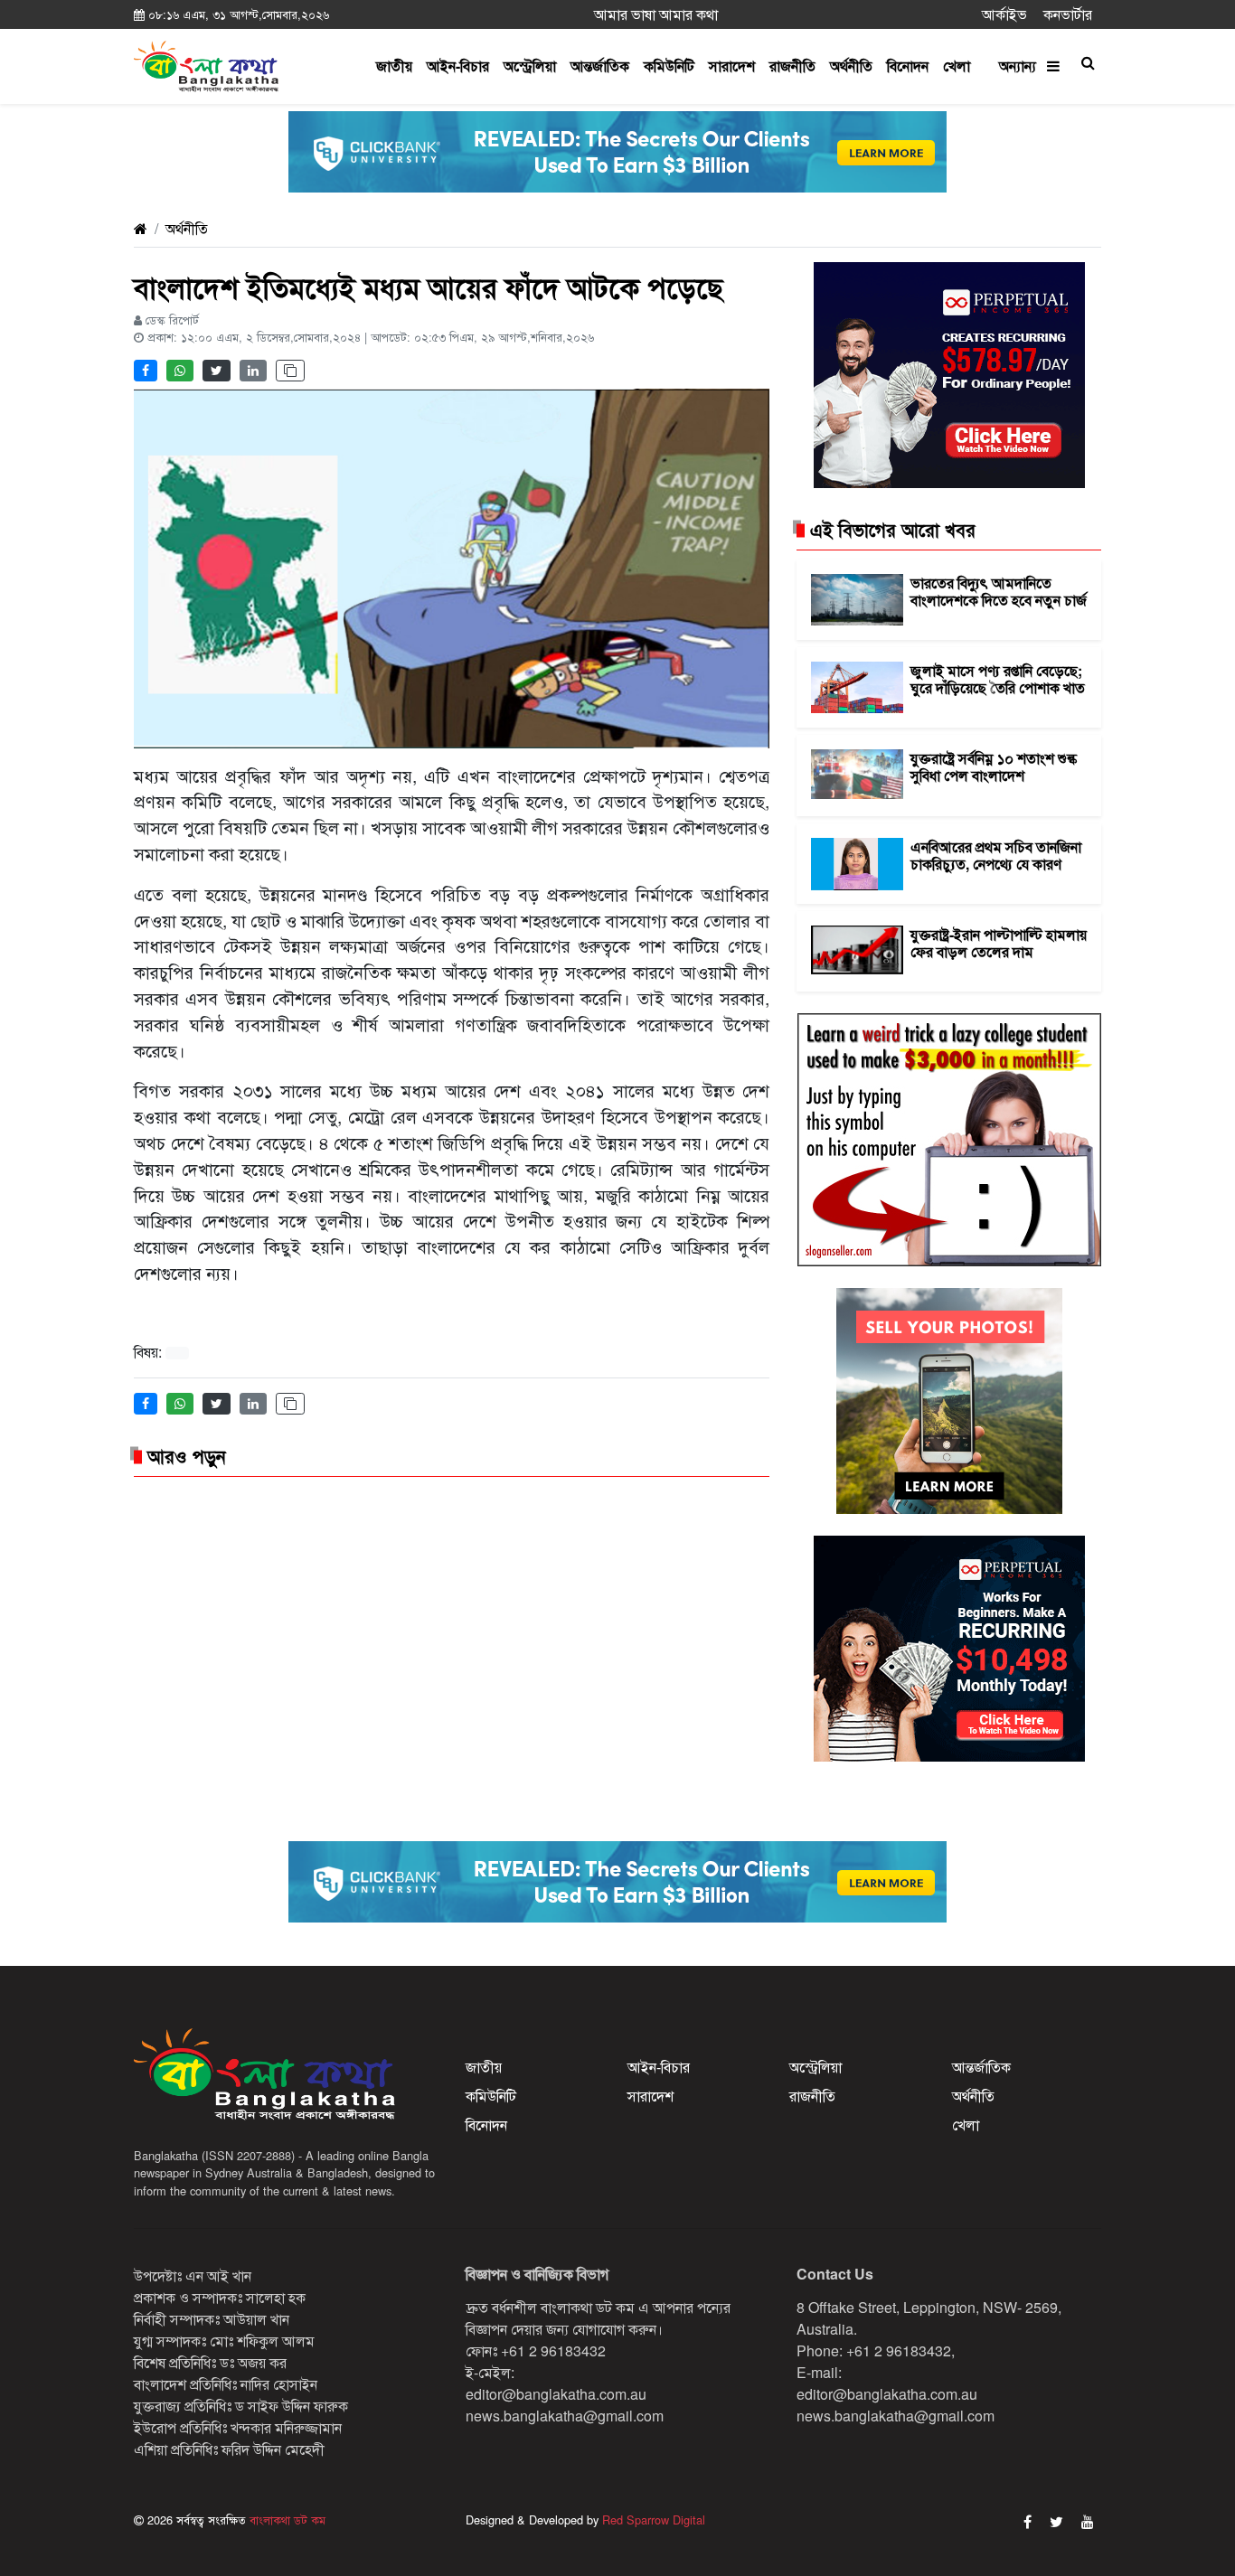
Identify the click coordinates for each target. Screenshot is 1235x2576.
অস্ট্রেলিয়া (530, 66)
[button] (1088, 62)
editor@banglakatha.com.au (556, 2394)
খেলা (957, 66)
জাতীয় (394, 66)
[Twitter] (1056, 2521)
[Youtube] (1088, 2521)
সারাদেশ (732, 66)
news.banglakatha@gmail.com (565, 2416)
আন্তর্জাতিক (600, 66)
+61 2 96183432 (553, 2350)
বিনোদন (908, 66)
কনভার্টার (1068, 14)
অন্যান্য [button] (1023, 66)
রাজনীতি (792, 66)
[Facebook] (1028, 2521)
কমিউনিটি (669, 66)
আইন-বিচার (458, 66)
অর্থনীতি (851, 66)
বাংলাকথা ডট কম (286, 2520)
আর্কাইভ (1004, 14)
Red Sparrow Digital (654, 2520)
